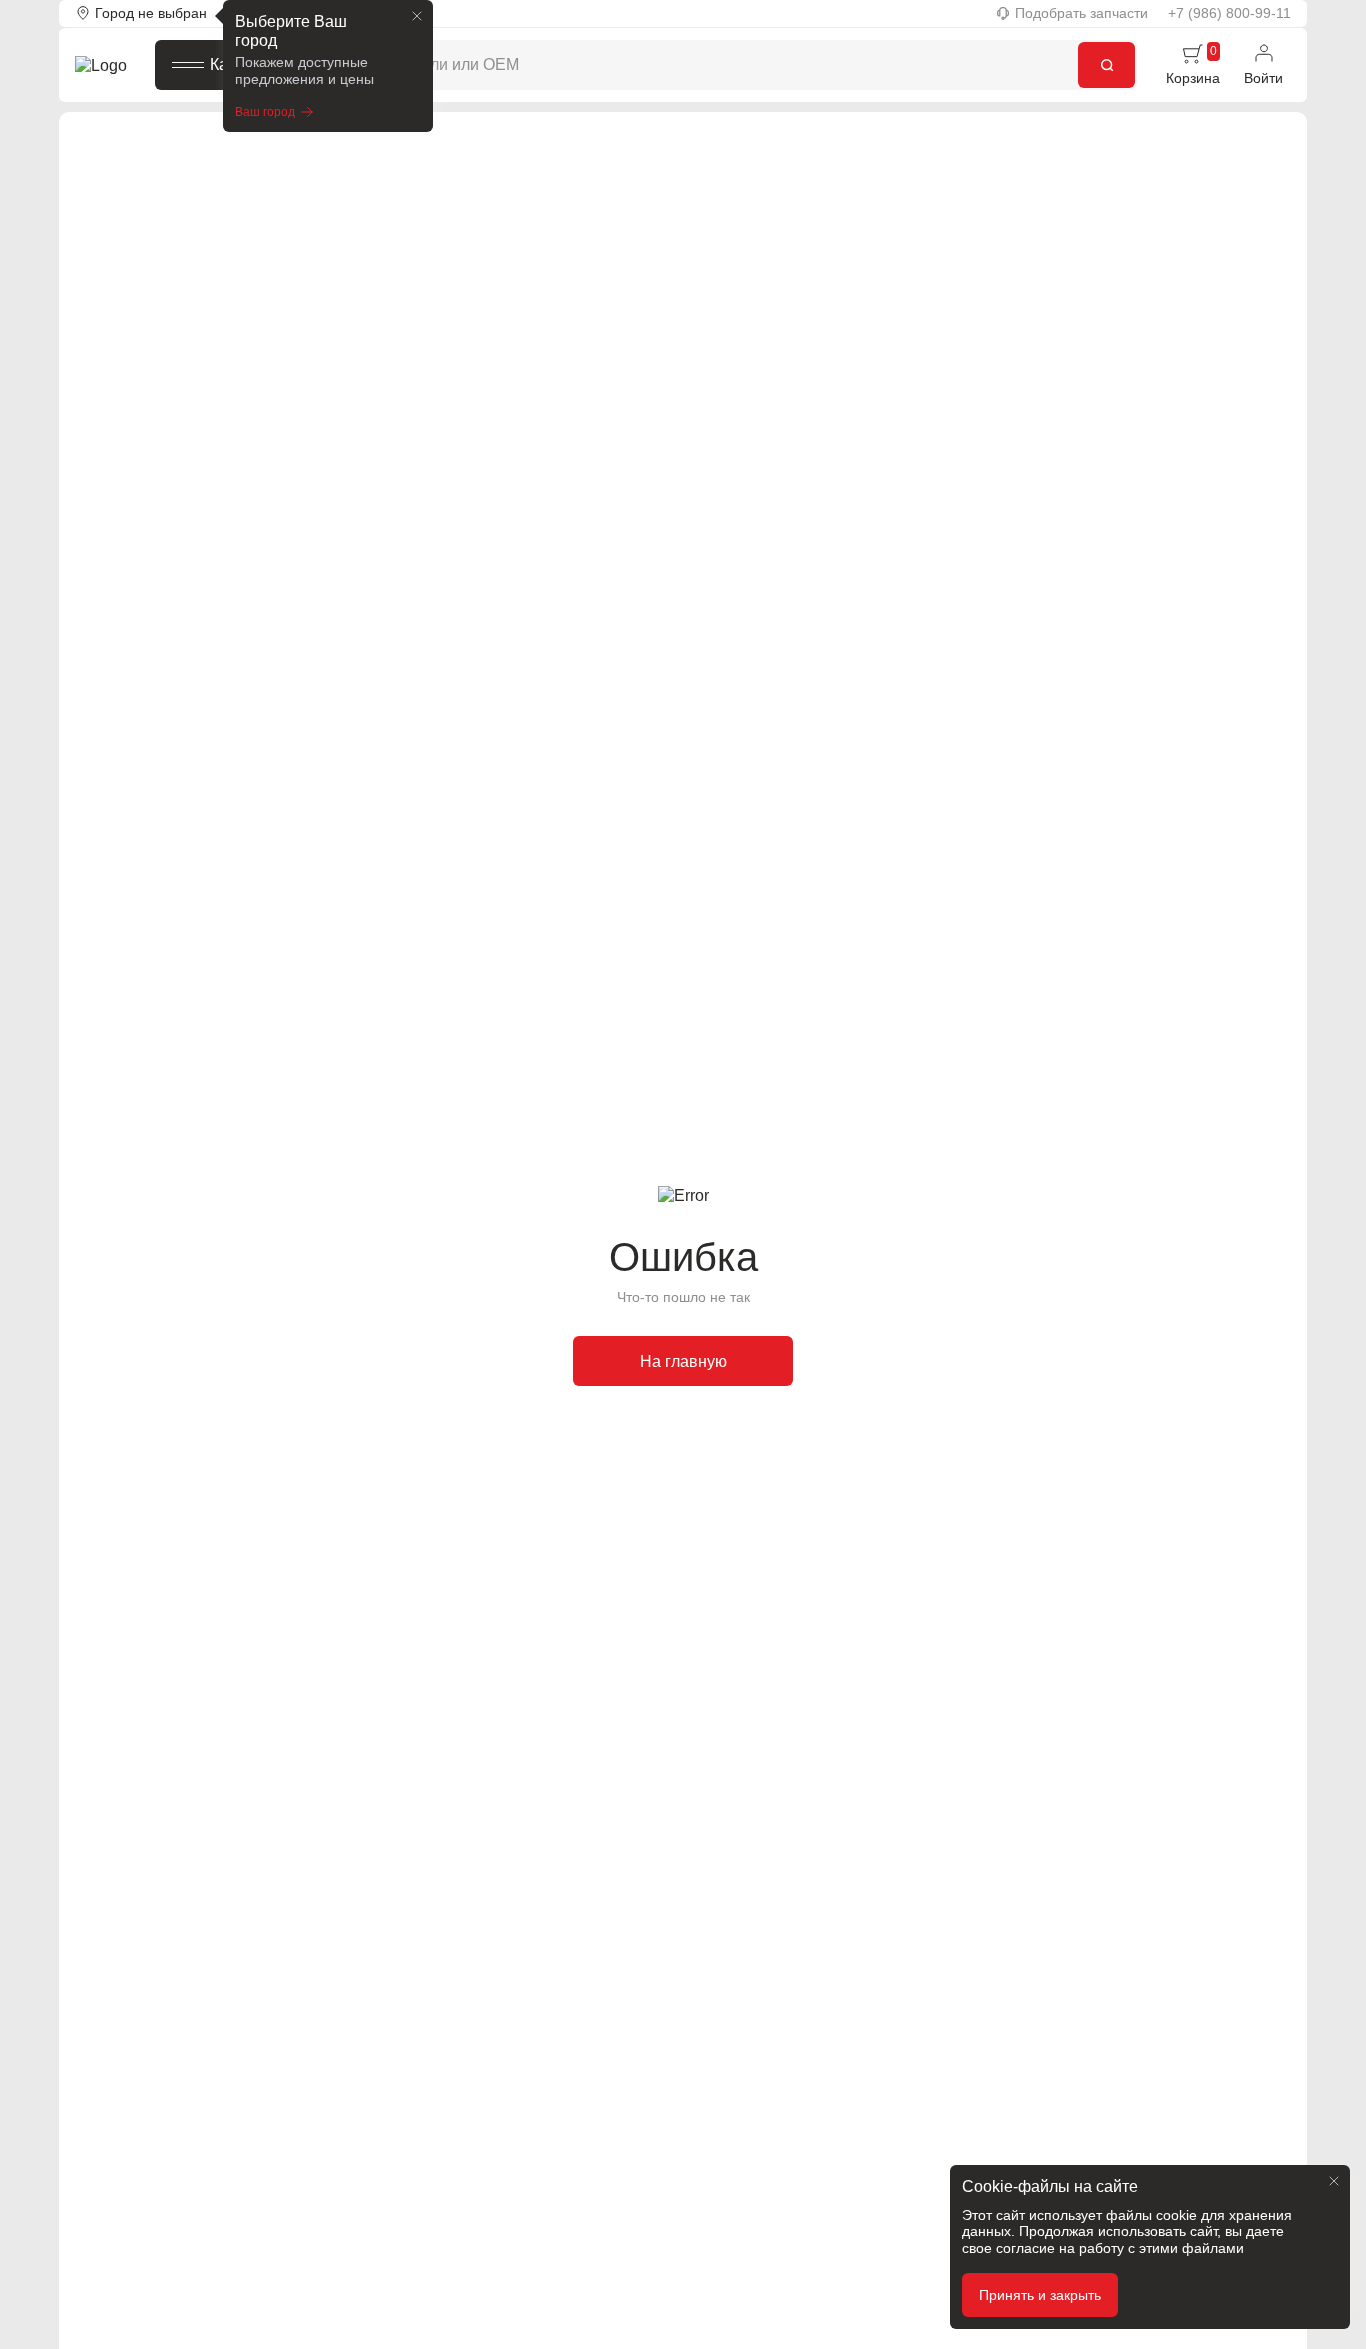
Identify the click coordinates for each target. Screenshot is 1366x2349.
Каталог (239, 64)
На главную (683, 1361)
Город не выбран (151, 13)
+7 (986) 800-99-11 (1229, 13)
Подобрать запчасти (1081, 13)
